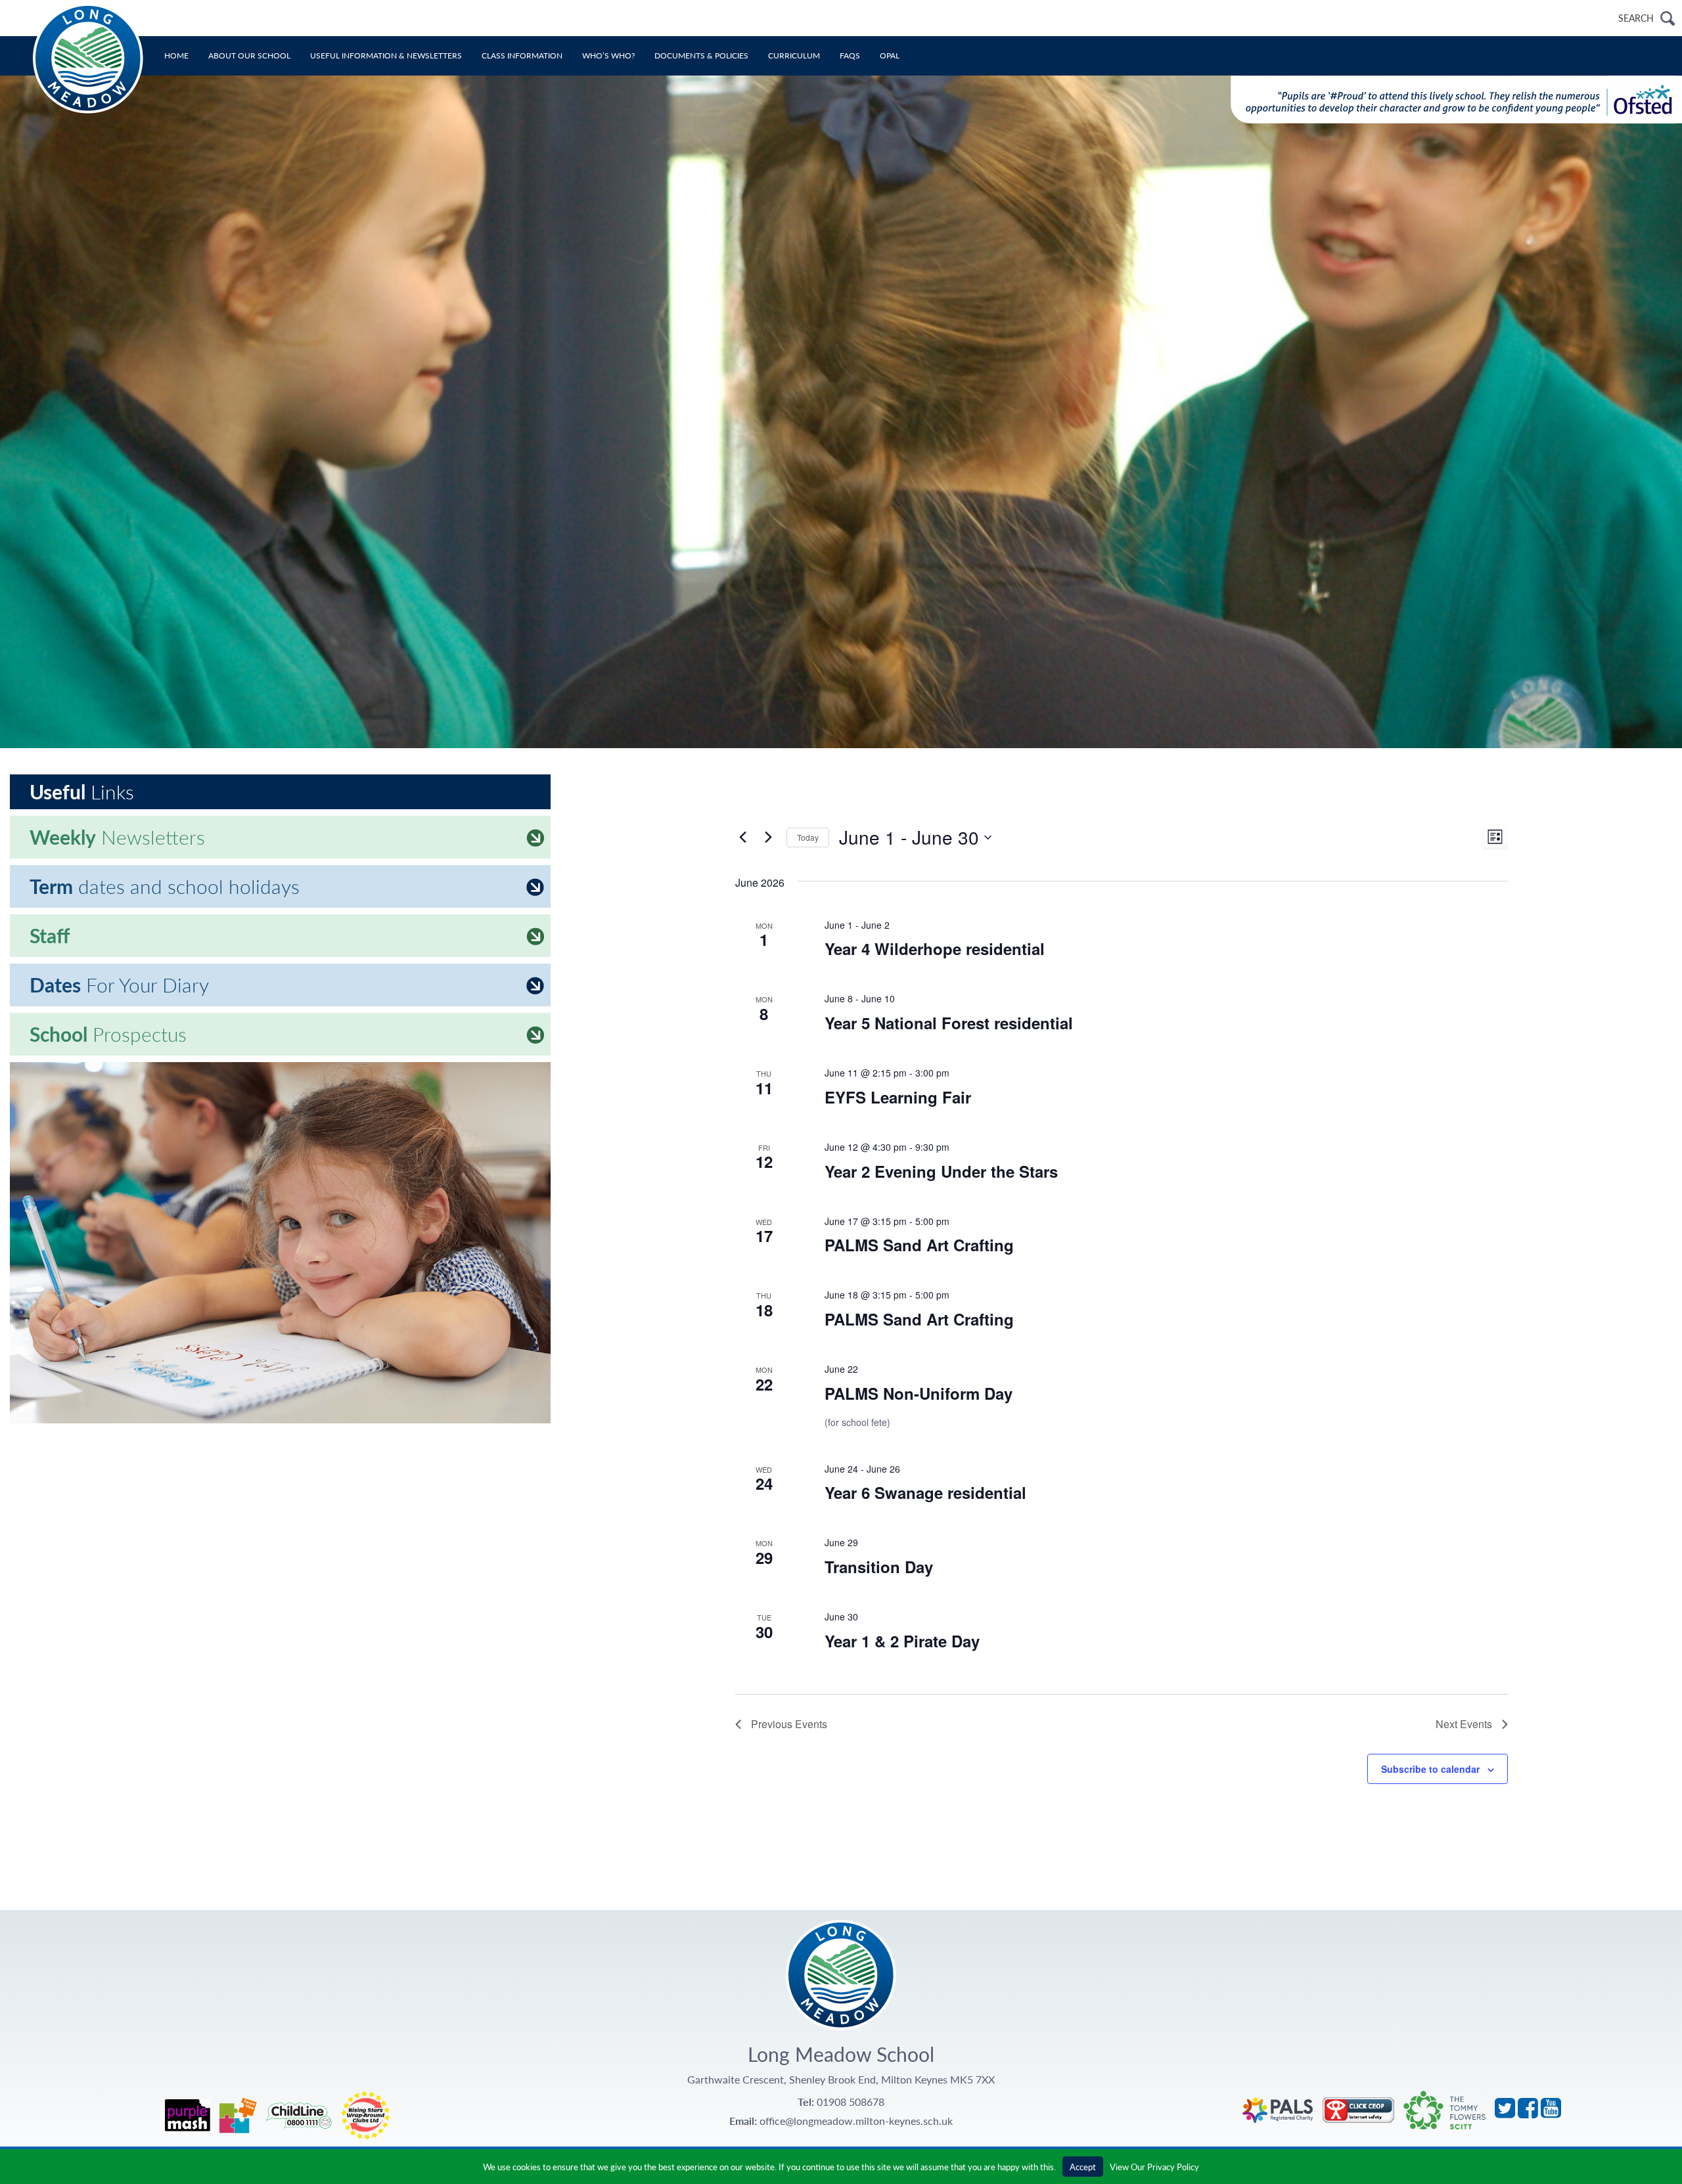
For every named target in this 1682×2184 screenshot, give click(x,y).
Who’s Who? (608, 56)
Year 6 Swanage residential (925, 1492)
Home (176, 56)
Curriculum (794, 56)
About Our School (249, 56)
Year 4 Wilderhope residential (935, 948)
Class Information (522, 56)
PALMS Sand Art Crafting (919, 1245)
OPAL (890, 56)
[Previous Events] (743, 837)
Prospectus (108, 1034)
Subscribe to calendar (1430, 1769)
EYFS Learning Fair (898, 1097)
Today (808, 837)
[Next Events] (769, 837)
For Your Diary (119, 985)
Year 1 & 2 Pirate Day (902, 1641)
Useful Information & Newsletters (386, 56)
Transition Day (879, 1567)
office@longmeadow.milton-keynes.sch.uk (856, 2121)
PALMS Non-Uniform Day (919, 1393)
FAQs (850, 56)
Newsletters (117, 837)
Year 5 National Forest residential (949, 1023)
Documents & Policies (701, 56)
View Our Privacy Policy (1154, 2167)
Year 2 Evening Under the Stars (941, 1171)
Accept (1083, 2167)
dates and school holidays (165, 886)
